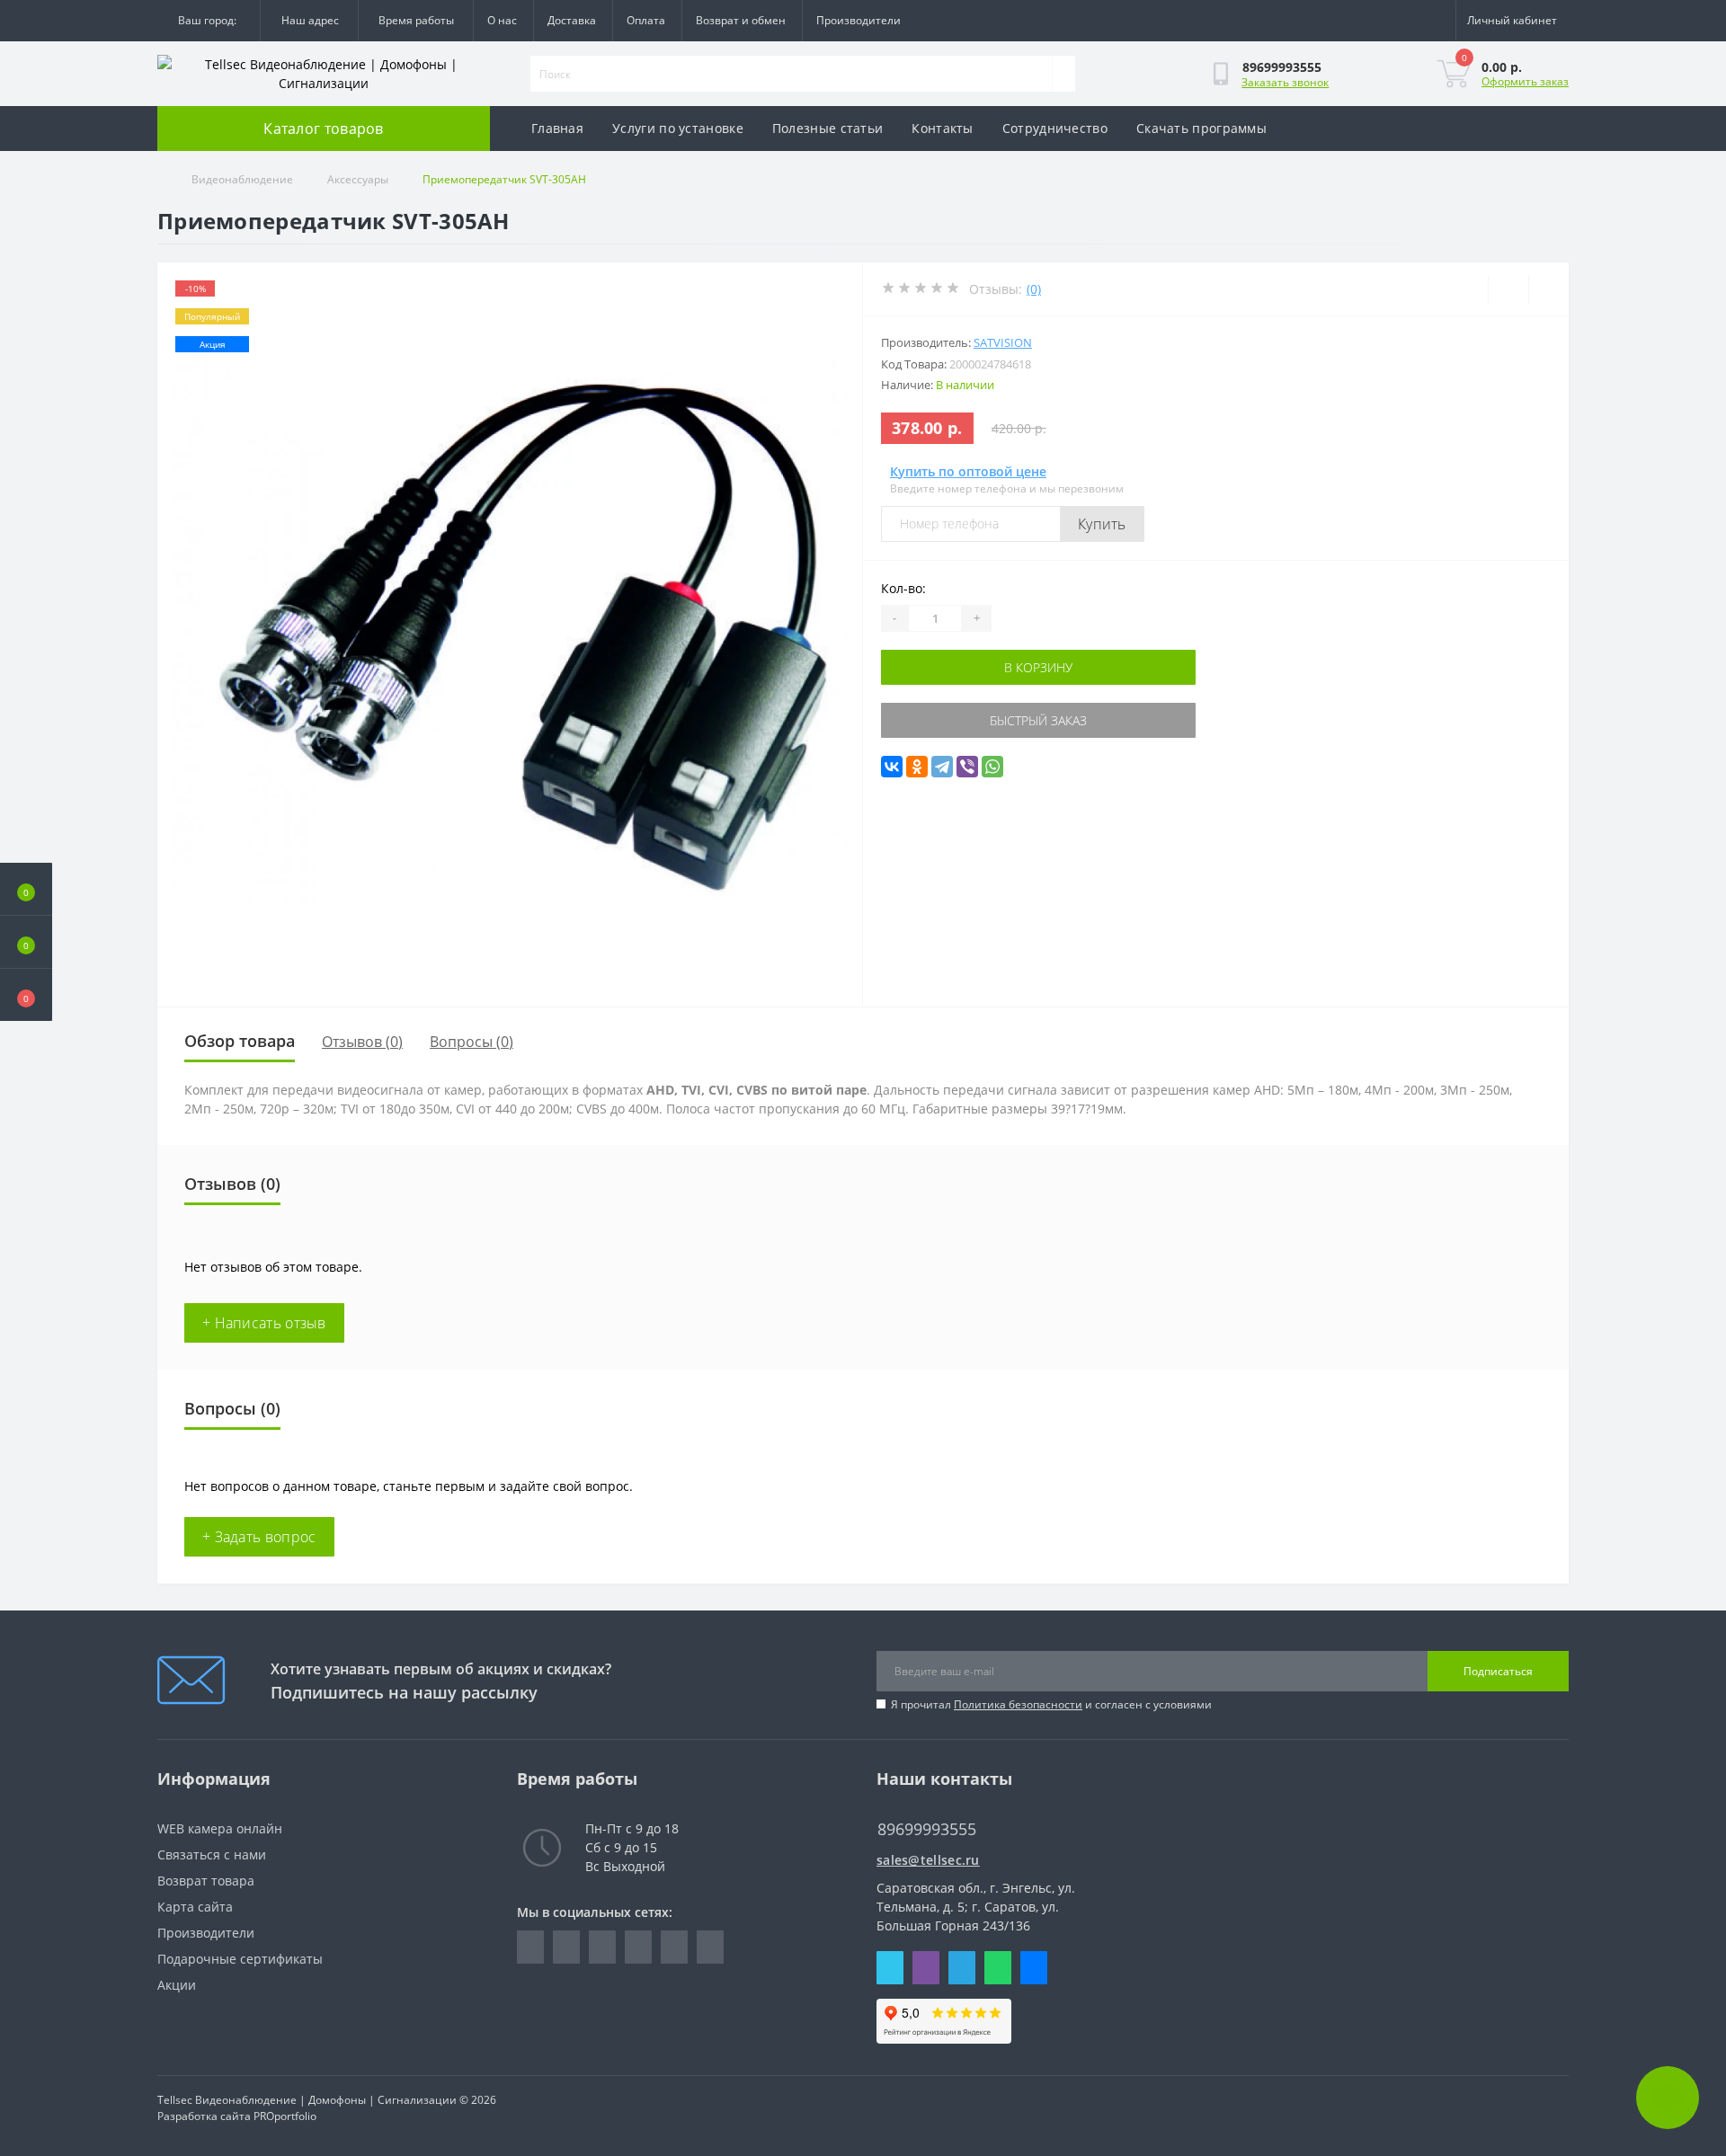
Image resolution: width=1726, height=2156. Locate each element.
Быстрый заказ (1038, 720)
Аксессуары (358, 179)
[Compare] (1548, 289)
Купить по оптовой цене (968, 471)
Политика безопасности (1018, 1704)
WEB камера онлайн (220, 1828)
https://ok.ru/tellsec (674, 1947)
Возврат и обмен (741, 20)
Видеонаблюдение (242, 179)
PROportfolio (285, 2116)
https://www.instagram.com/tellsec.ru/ (602, 1947)
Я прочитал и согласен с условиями (1051, 1704)
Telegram (962, 1968)
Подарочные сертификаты (240, 1959)
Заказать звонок (1285, 82)
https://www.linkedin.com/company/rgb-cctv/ (566, 1947)
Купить (1102, 524)
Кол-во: (903, 588)
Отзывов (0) (362, 1042)
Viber (926, 1968)
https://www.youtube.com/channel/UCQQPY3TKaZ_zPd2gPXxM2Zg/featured (710, 1947)
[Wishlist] (1508, 289)
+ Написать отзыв (264, 1323)
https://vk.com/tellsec (638, 1947)
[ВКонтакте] (892, 767)
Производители (859, 20)
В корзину (1038, 667)
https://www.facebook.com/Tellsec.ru (530, 1947)
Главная (557, 128)
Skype (890, 1968)
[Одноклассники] (917, 767)
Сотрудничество (1055, 128)
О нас (502, 20)
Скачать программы (1201, 128)
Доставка (572, 20)
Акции (177, 1985)
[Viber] (967, 767)
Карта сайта (195, 1907)
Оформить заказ (1525, 81)
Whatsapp (998, 1968)
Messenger (1034, 1968)
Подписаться (1498, 1671)
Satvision (1003, 342)
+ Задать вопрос (259, 1537)
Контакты (942, 128)
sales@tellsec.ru (928, 1860)
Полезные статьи (828, 128)
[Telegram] (942, 767)
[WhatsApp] (992, 767)
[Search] (1063, 74)
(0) (1034, 289)
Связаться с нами (212, 1854)
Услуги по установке (678, 128)
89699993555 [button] (927, 1829)
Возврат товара (206, 1881)
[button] (26, 995)
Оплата (646, 20)
